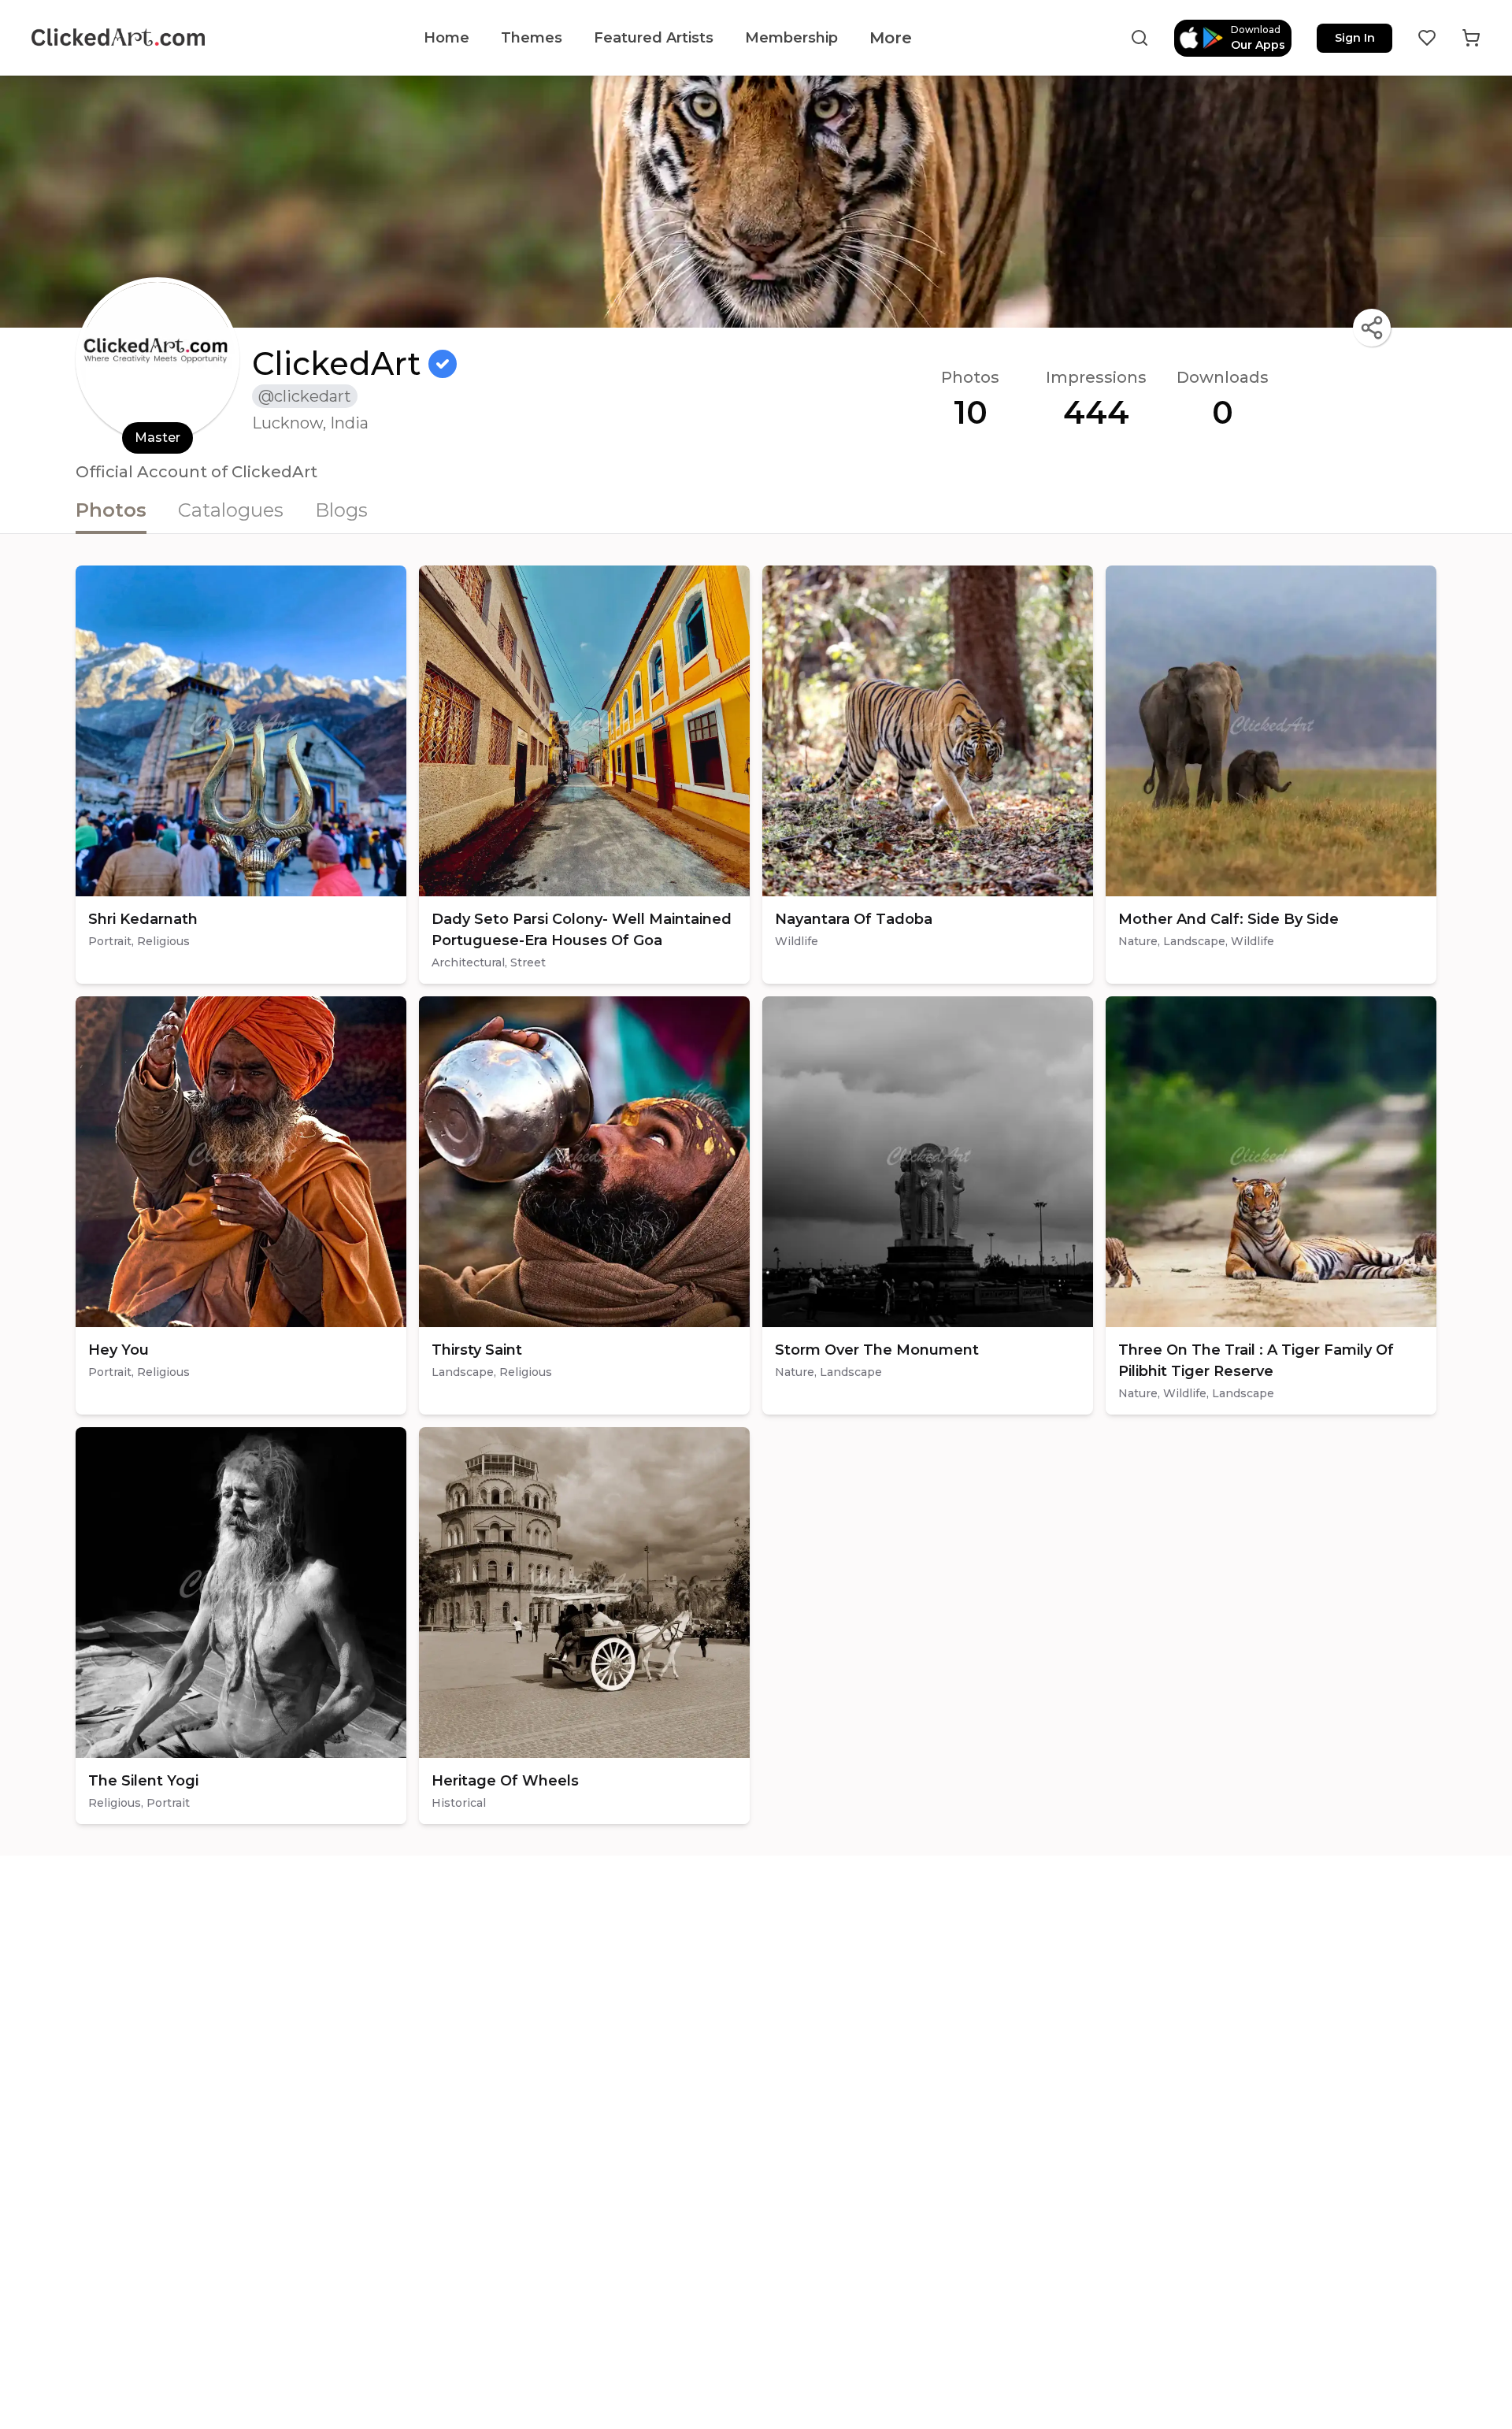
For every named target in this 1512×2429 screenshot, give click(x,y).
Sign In (1355, 38)
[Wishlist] (1427, 38)
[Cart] (1471, 38)
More (891, 38)
